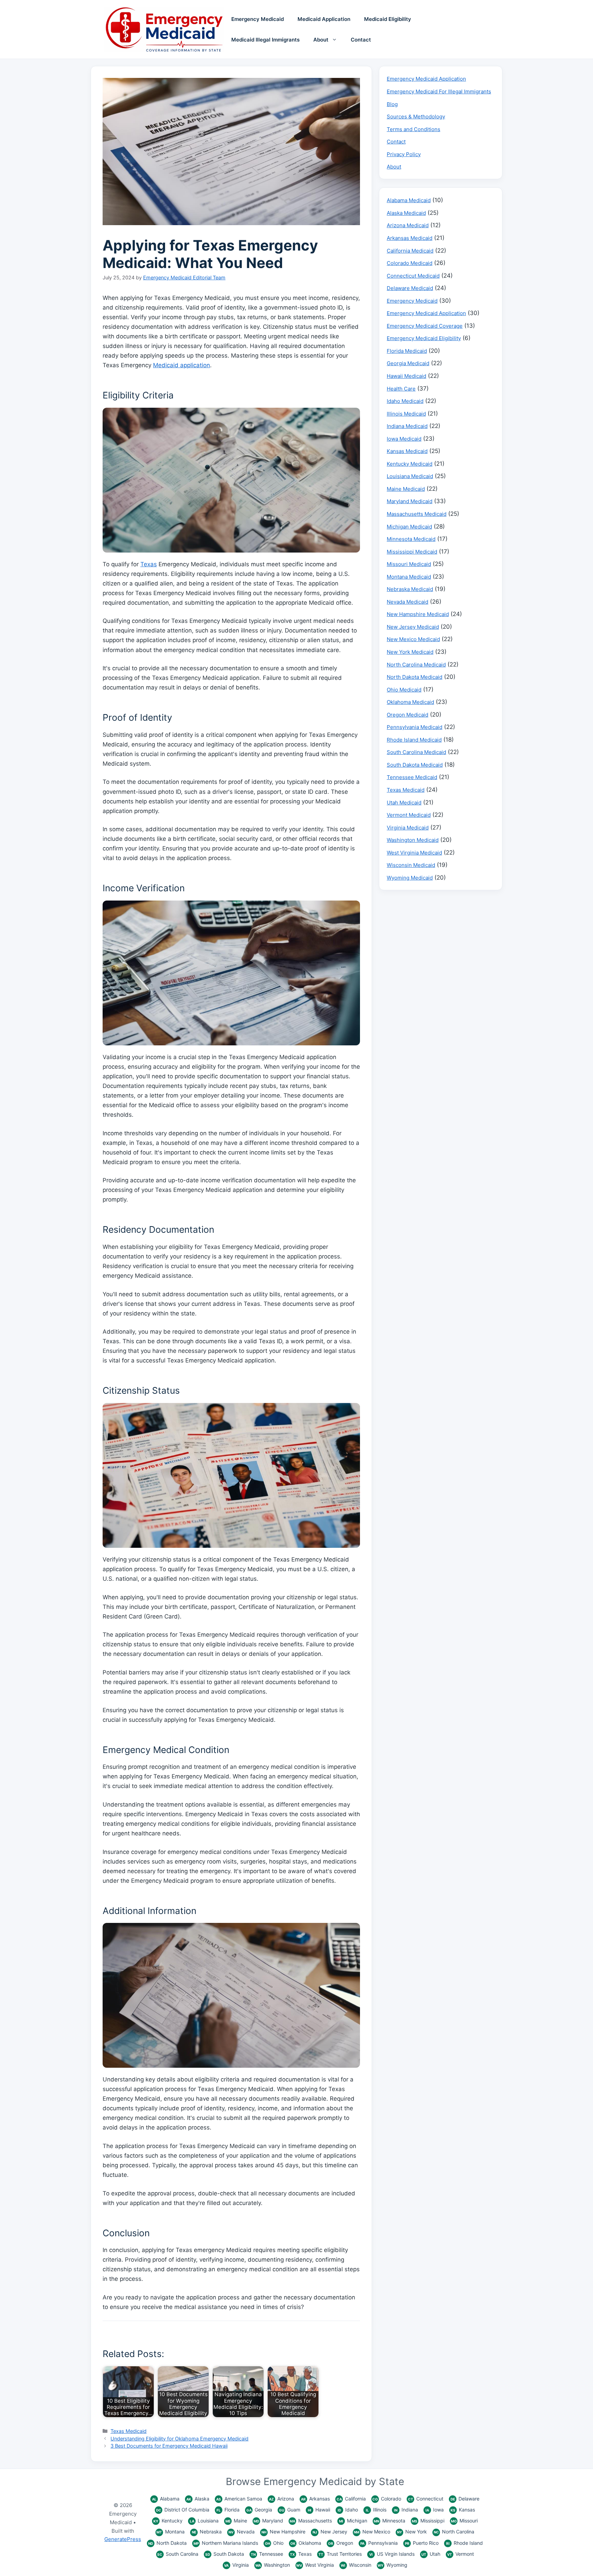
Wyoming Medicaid (410, 878)
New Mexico (372, 2532)
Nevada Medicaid (408, 602)
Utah (431, 2554)
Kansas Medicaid (407, 451)
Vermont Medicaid (409, 815)
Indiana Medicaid (407, 426)
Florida (228, 2510)
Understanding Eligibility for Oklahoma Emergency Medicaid (179, 2439)
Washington (273, 2565)
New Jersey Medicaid (413, 627)
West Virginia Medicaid (414, 853)
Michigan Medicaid (409, 527)
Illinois (376, 2510)
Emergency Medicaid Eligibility (424, 338)
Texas (149, 564)
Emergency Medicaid (258, 19)
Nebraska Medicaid (410, 589)
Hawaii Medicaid (406, 376)
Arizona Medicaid (408, 225)
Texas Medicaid (129, 2431)
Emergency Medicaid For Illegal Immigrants (439, 91)
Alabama (166, 2499)
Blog (392, 104)
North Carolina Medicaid (416, 665)
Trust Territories (340, 2554)
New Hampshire (283, 2532)
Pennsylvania (379, 2543)
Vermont (461, 2554)
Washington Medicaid (413, 840)
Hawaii (319, 2510)
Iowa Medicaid (404, 439)
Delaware (465, 2499)
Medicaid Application (324, 19)
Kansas (463, 2510)
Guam (290, 2510)
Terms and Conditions (414, 129)
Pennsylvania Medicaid (415, 727)
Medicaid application (182, 365)
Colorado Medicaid (410, 263)
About (321, 40)
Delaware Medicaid (410, 288)
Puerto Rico (422, 2543)
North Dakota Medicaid (415, 677)
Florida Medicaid (407, 351)
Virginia (236, 2565)
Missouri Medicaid (409, 564)
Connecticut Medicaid (413, 276)
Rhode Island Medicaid (414, 740)
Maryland (268, 2521)
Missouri (464, 2521)
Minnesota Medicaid (411, 539)
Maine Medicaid (406, 489)
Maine (236, 2521)
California (351, 2499)
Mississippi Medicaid (412, 552)
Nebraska (207, 2532)
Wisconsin (356, 2565)
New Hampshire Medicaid (418, 614)
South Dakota (225, 2554)
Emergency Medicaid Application (426, 79)
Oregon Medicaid (408, 715)
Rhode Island (464, 2543)
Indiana (406, 2510)
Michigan (353, 2521)
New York (412, 2532)
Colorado (387, 2499)
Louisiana (204, 2521)
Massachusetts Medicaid (417, 514)
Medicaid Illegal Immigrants (265, 40)
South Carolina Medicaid (416, 752)
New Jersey (330, 2532)
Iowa (435, 2510)
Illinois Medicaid (406, 414)
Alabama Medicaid (409, 200)
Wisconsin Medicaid (411, 865)
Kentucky (168, 2521)
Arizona (282, 2499)
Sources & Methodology (416, 117)
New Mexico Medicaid (413, 639)
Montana (171, 2532)
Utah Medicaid (404, 803)
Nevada (242, 2532)
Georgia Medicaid (408, 363)
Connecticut (426, 2499)
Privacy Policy (404, 154)
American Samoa (239, 2499)
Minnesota (389, 2521)
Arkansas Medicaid (410, 238)
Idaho (348, 2510)
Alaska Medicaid (406, 213)
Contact (361, 40)
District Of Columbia (183, 2510)
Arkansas (315, 2499)
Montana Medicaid (409, 577)
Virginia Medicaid (408, 828)
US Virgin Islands (392, 2554)
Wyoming (392, 2565)
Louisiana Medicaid (410, 476)
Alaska (198, 2499)
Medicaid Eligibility (388, 19)
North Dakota (167, 2543)
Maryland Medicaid (410, 501)
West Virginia (315, 2565)
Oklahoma (306, 2543)
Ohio (274, 2543)
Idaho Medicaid (405, 401)
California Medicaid (410, 251)
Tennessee (267, 2554)
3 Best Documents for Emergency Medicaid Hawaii (169, 2446)
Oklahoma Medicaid (410, 702)
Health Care (401, 389)
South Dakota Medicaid (415, 765)
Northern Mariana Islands (226, 2543)
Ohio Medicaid (404, 690)
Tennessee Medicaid (412, 777)
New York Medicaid (410, 652)
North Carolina (454, 2532)
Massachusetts (311, 2521)
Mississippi (428, 2521)
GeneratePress (123, 2539)
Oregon (341, 2543)
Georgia (259, 2510)
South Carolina (178, 2554)
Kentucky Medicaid (410, 464)
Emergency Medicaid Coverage (425, 326)
